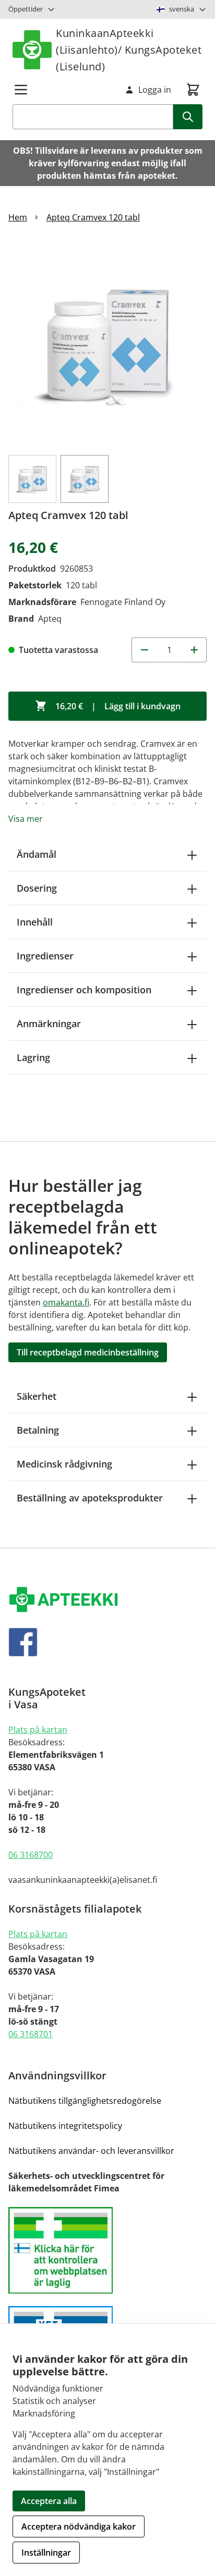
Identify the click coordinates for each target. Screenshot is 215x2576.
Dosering (37, 888)
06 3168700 (31, 1855)
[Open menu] (21, 90)
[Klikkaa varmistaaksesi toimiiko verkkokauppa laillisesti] (107, 2251)
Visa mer (26, 819)
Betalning (38, 1430)
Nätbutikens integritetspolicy (65, 2126)
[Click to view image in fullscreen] (107, 343)
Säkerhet (37, 1396)
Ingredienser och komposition (84, 990)
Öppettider (26, 9)
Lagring (33, 1057)
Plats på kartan (38, 1730)
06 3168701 (31, 2034)
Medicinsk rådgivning (64, 1464)
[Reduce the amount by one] (144, 650)
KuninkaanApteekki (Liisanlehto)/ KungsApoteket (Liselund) (129, 50)
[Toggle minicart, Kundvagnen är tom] (193, 90)
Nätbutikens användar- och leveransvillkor (91, 2151)
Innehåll (35, 922)
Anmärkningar (49, 1024)
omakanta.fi (66, 1302)
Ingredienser (45, 956)
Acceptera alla (49, 2501)
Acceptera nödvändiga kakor (79, 2526)
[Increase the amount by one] (194, 650)
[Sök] (188, 117)
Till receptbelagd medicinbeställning (88, 1352)
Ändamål (37, 854)
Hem (18, 217)
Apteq (50, 619)
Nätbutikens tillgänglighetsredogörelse (85, 2101)
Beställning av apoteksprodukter (90, 1498)
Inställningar (46, 2553)
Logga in (155, 90)
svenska (182, 9)
